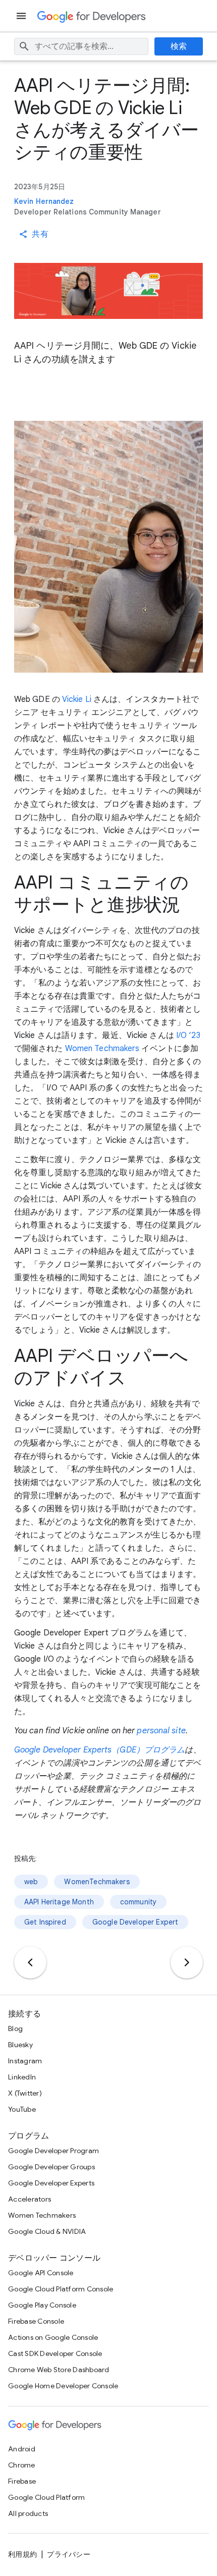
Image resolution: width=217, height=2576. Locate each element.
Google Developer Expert (135, 1922)
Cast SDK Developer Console (55, 2353)
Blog (15, 2029)
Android (22, 2449)
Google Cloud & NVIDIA (47, 2231)
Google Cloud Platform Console (61, 2289)
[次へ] (187, 1962)
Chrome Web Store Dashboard (59, 2370)
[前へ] (30, 1962)
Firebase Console (36, 2321)
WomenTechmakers (97, 1882)
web (31, 1882)
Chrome (22, 2465)
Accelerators (30, 2199)
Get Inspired (45, 1922)
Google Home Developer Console (63, 2386)
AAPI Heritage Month (59, 1902)
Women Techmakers (102, 1049)
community (138, 1902)
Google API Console (41, 2273)
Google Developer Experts (51, 2183)
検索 (179, 46)
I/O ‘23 (188, 1035)
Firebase (22, 2481)
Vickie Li (77, 699)
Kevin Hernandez (44, 201)
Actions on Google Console (53, 2337)
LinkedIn (22, 2077)
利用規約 (22, 2554)
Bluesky (20, 2045)
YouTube (22, 2109)
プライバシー (69, 2554)
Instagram (25, 2061)
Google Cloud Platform (46, 2497)
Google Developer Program (53, 2151)
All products (28, 2513)
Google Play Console (42, 2305)
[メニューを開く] (22, 16)
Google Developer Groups (51, 2167)
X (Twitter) (25, 2093)
